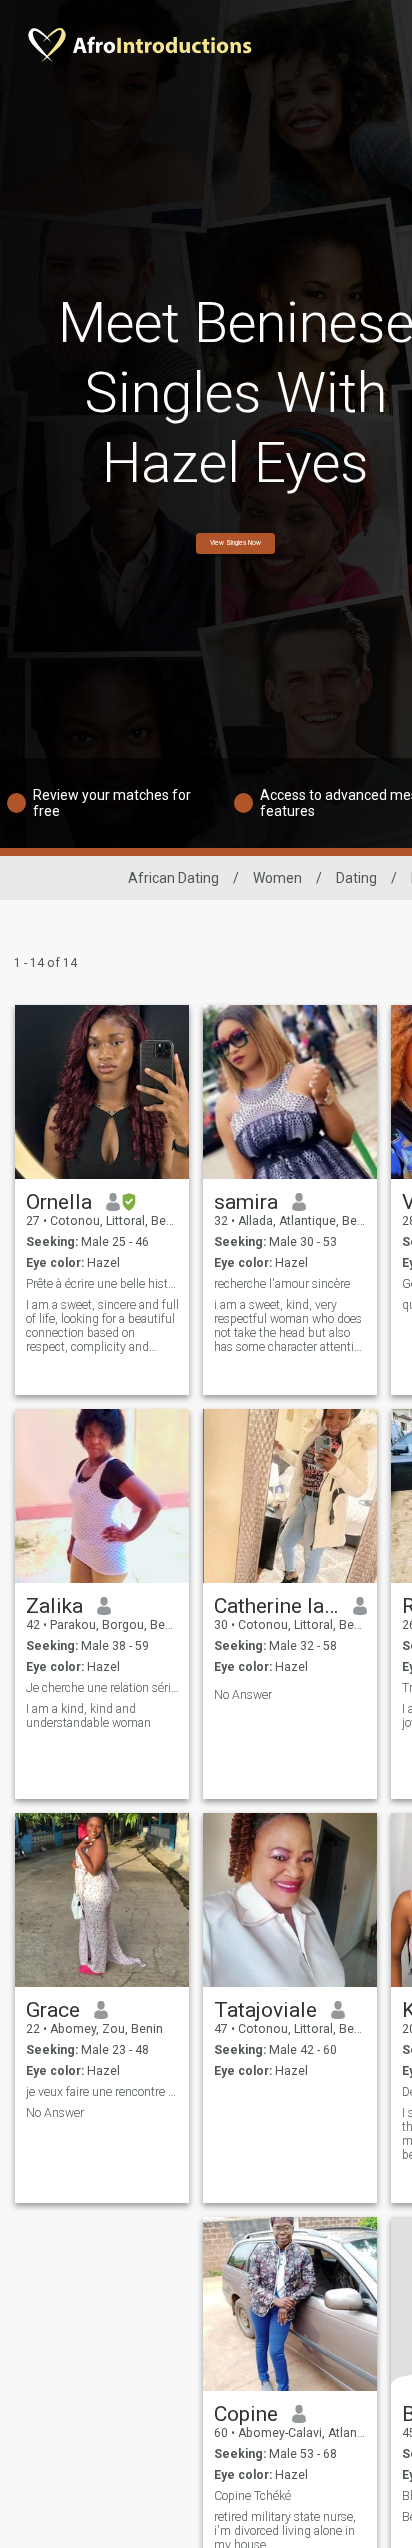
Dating (356, 878)
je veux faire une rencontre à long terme (102, 2092)
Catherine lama (276, 1606)
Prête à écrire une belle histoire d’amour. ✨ (102, 1284)
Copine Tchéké (252, 2496)
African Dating (173, 878)
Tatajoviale (265, 2010)
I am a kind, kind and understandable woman (88, 1716)
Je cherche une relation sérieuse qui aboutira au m (102, 1688)
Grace (53, 2010)
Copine (246, 2414)
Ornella (59, 1202)
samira (246, 1202)
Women (277, 878)
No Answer (243, 1695)
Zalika (54, 1606)
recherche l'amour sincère (282, 1284)
